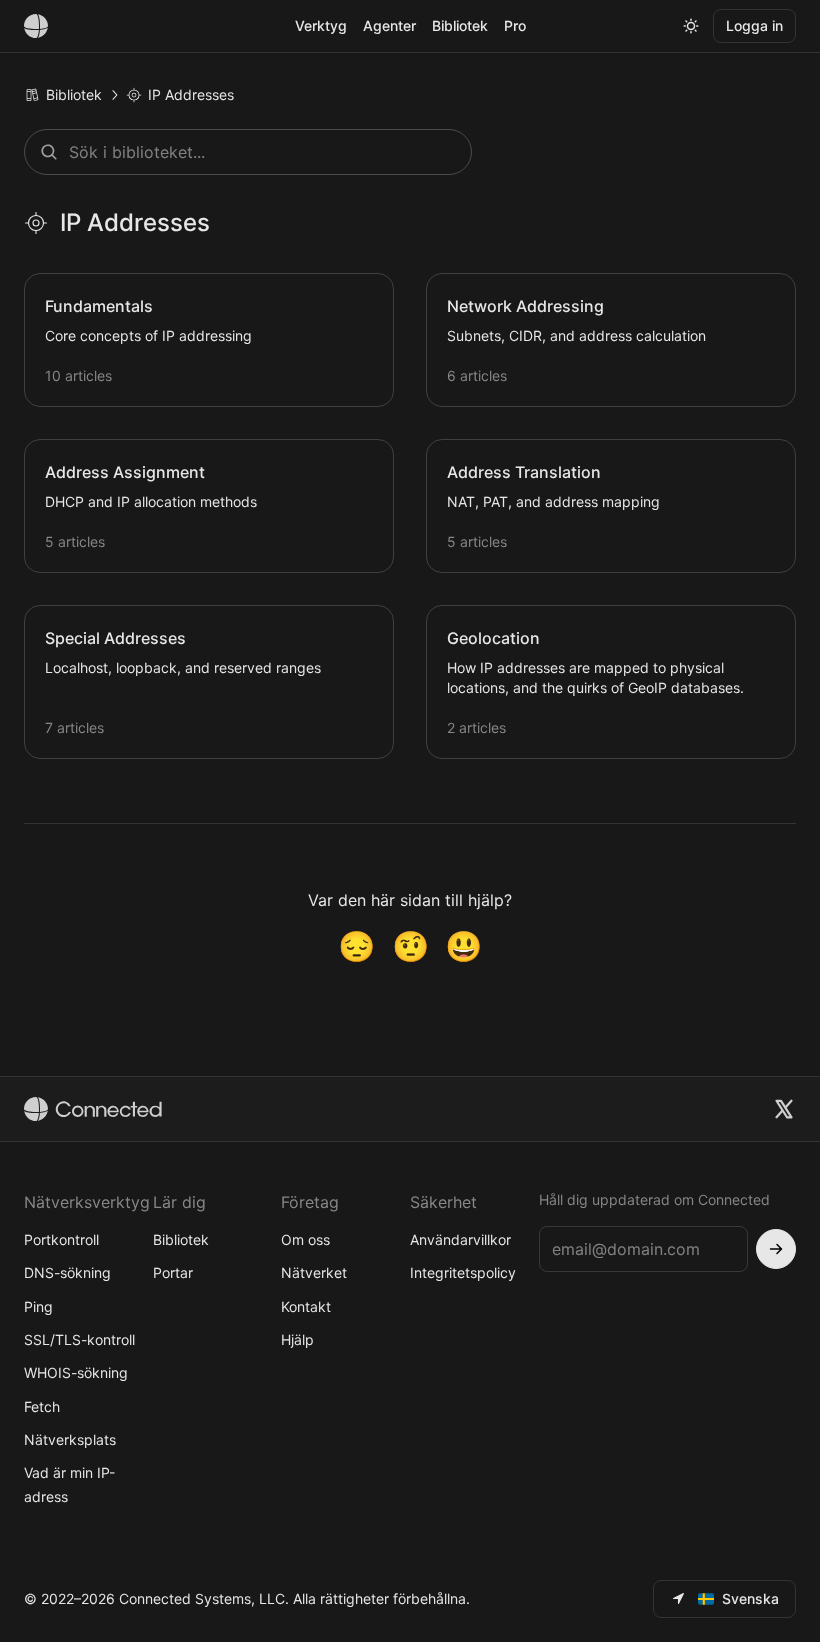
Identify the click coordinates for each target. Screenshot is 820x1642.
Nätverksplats (70, 1439)
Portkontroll (61, 1239)
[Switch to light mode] (691, 26)
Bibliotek (460, 25)
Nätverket (314, 1272)
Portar (173, 1272)
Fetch (42, 1406)
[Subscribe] (776, 1249)
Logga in (754, 25)
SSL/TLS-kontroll (79, 1339)
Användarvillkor (460, 1239)
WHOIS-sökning (76, 1372)
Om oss (305, 1239)
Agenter (389, 25)
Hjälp (297, 1339)
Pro (515, 25)
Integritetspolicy (463, 1272)
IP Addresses (191, 94)
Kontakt (306, 1306)
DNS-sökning (67, 1272)
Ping (38, 1306)
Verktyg (321, 25)
